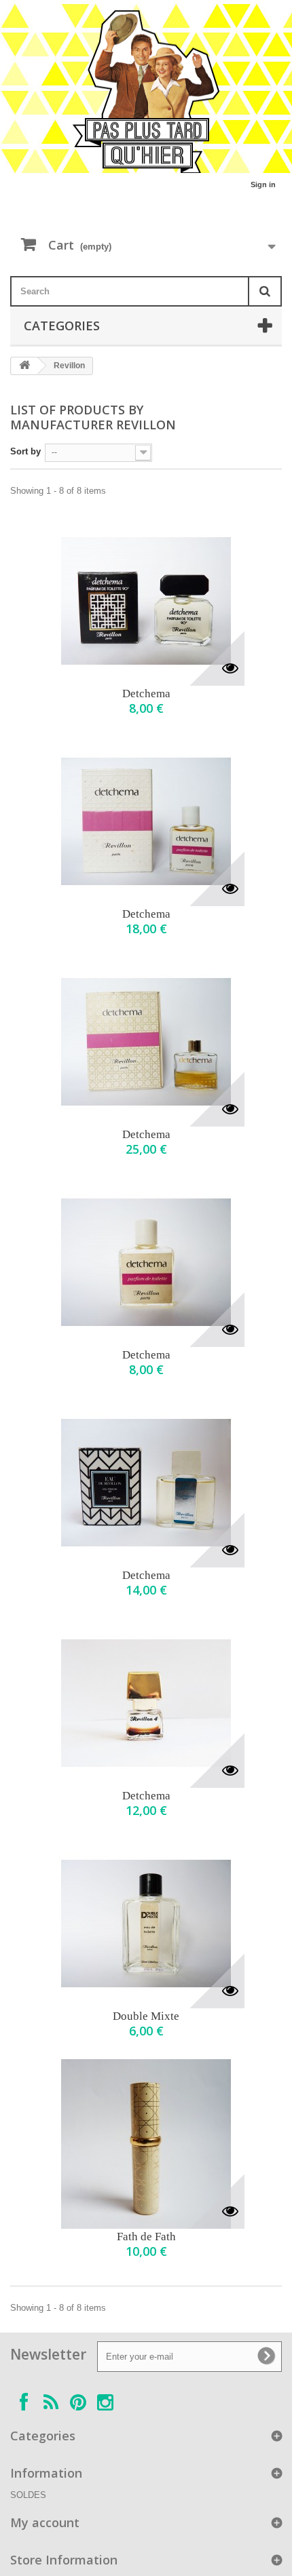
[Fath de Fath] (146, 2144)
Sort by (25, 451)
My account (45, 2522)
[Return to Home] (24, 366)
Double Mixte (146, 2016)
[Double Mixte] (146, 1924)
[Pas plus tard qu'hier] (146, 92)
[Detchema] (146, 601)
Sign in (263, 184)
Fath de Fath (146, 2237)
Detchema (146, 694)
